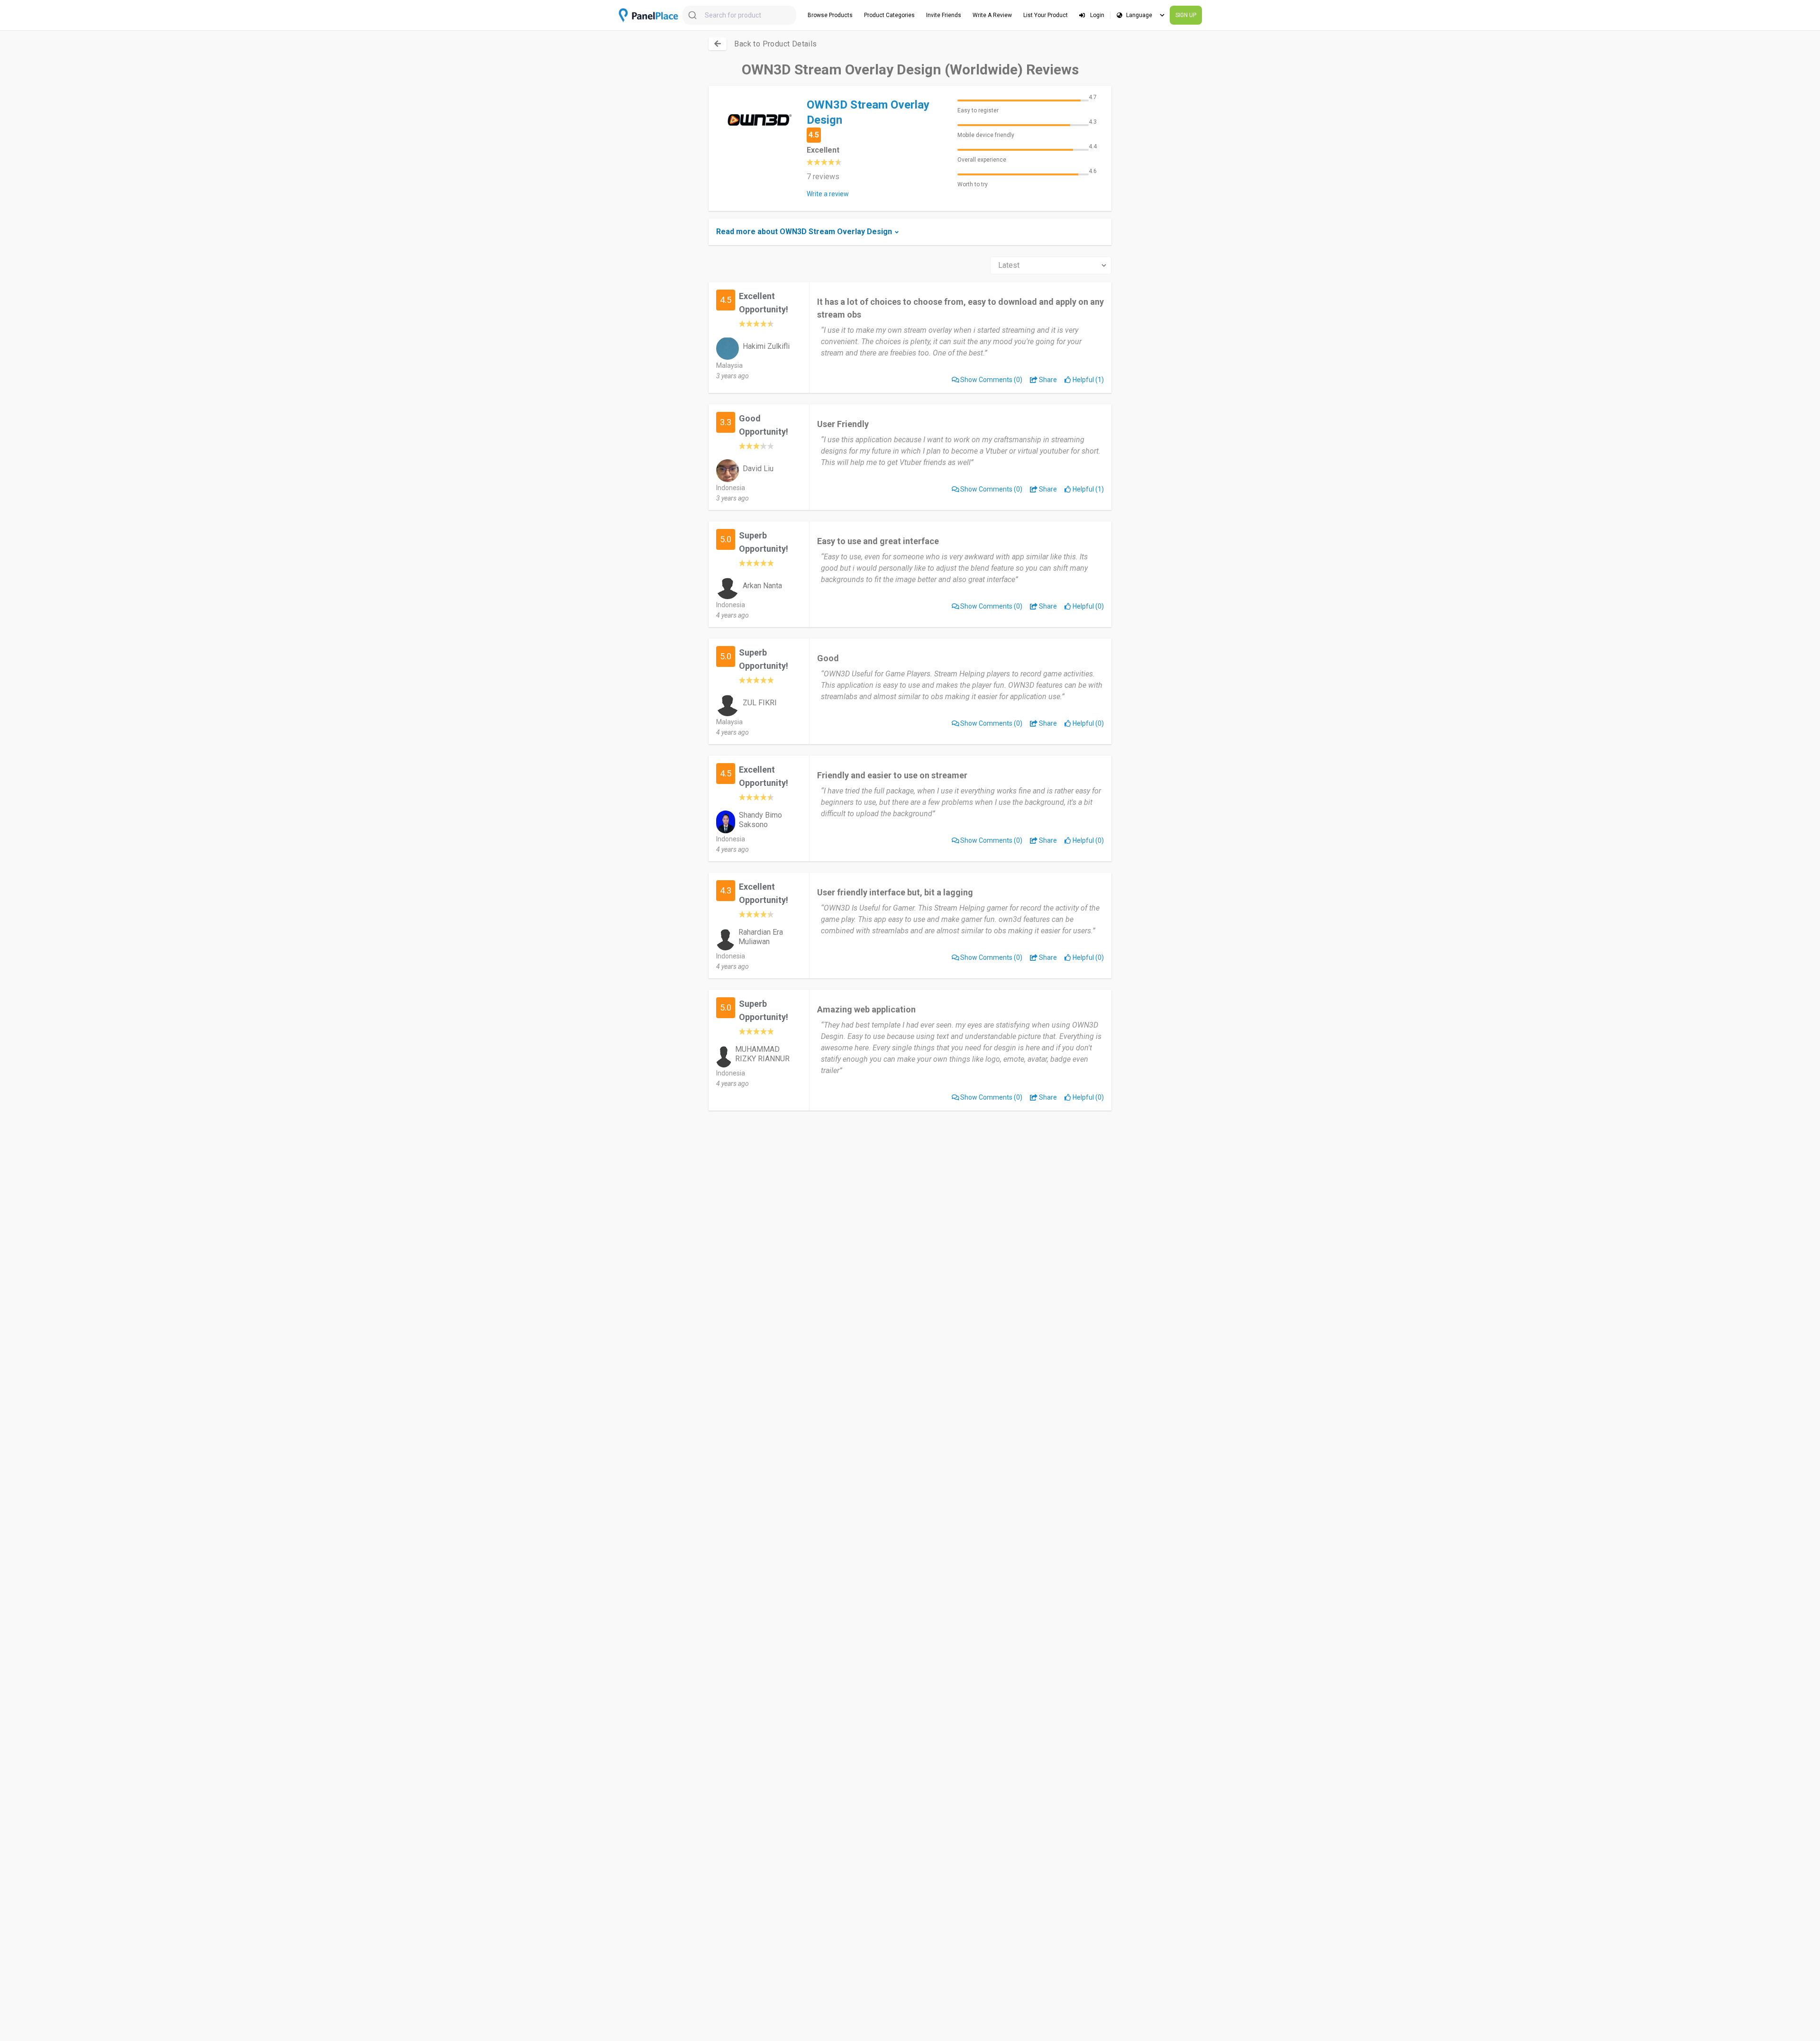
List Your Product (1046, 15)
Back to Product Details (775, 44)
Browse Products (830, 15)
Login (1097, 15)
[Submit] (694, 15)
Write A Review (992, 15)
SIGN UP (1186, 15)
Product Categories (889, 15)
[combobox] (739, 15)
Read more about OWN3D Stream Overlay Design (804, 232)
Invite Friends (944, 15)
